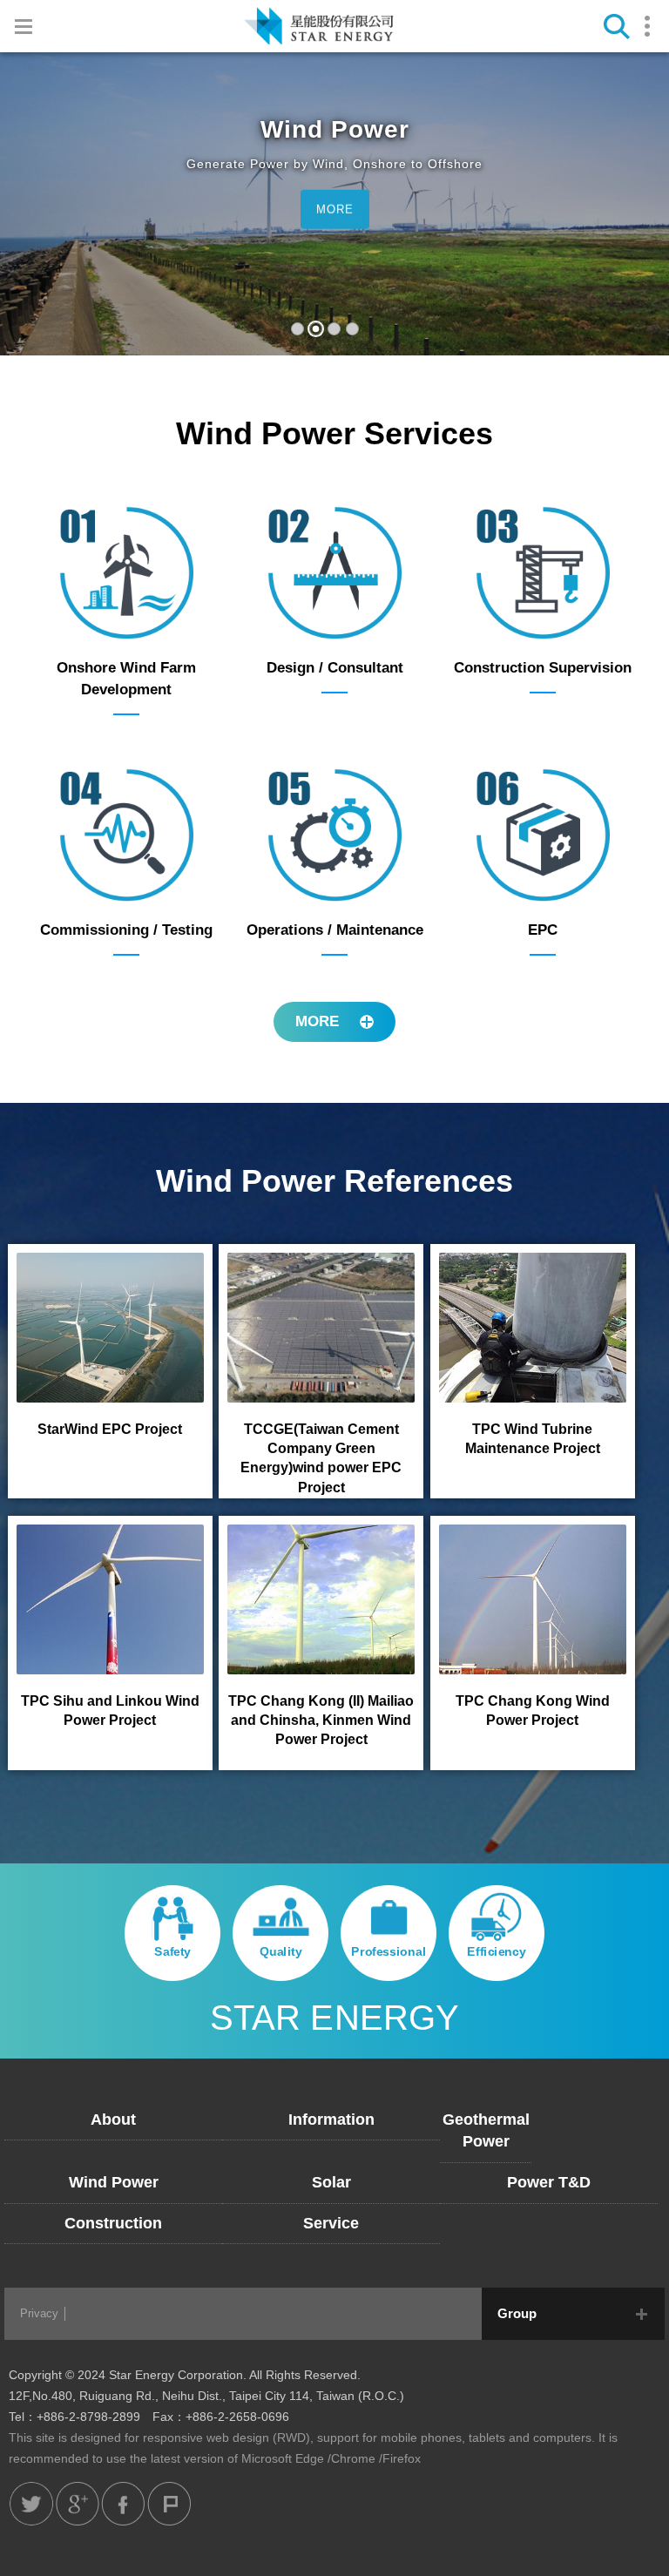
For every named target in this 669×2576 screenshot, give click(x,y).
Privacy (39, 2313)
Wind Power (114, 2182)
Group (517, 2313)
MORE (335, 210)
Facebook (123, 2504)
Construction (113, 2223)
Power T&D (549, 2182)
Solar (331, 2182)
